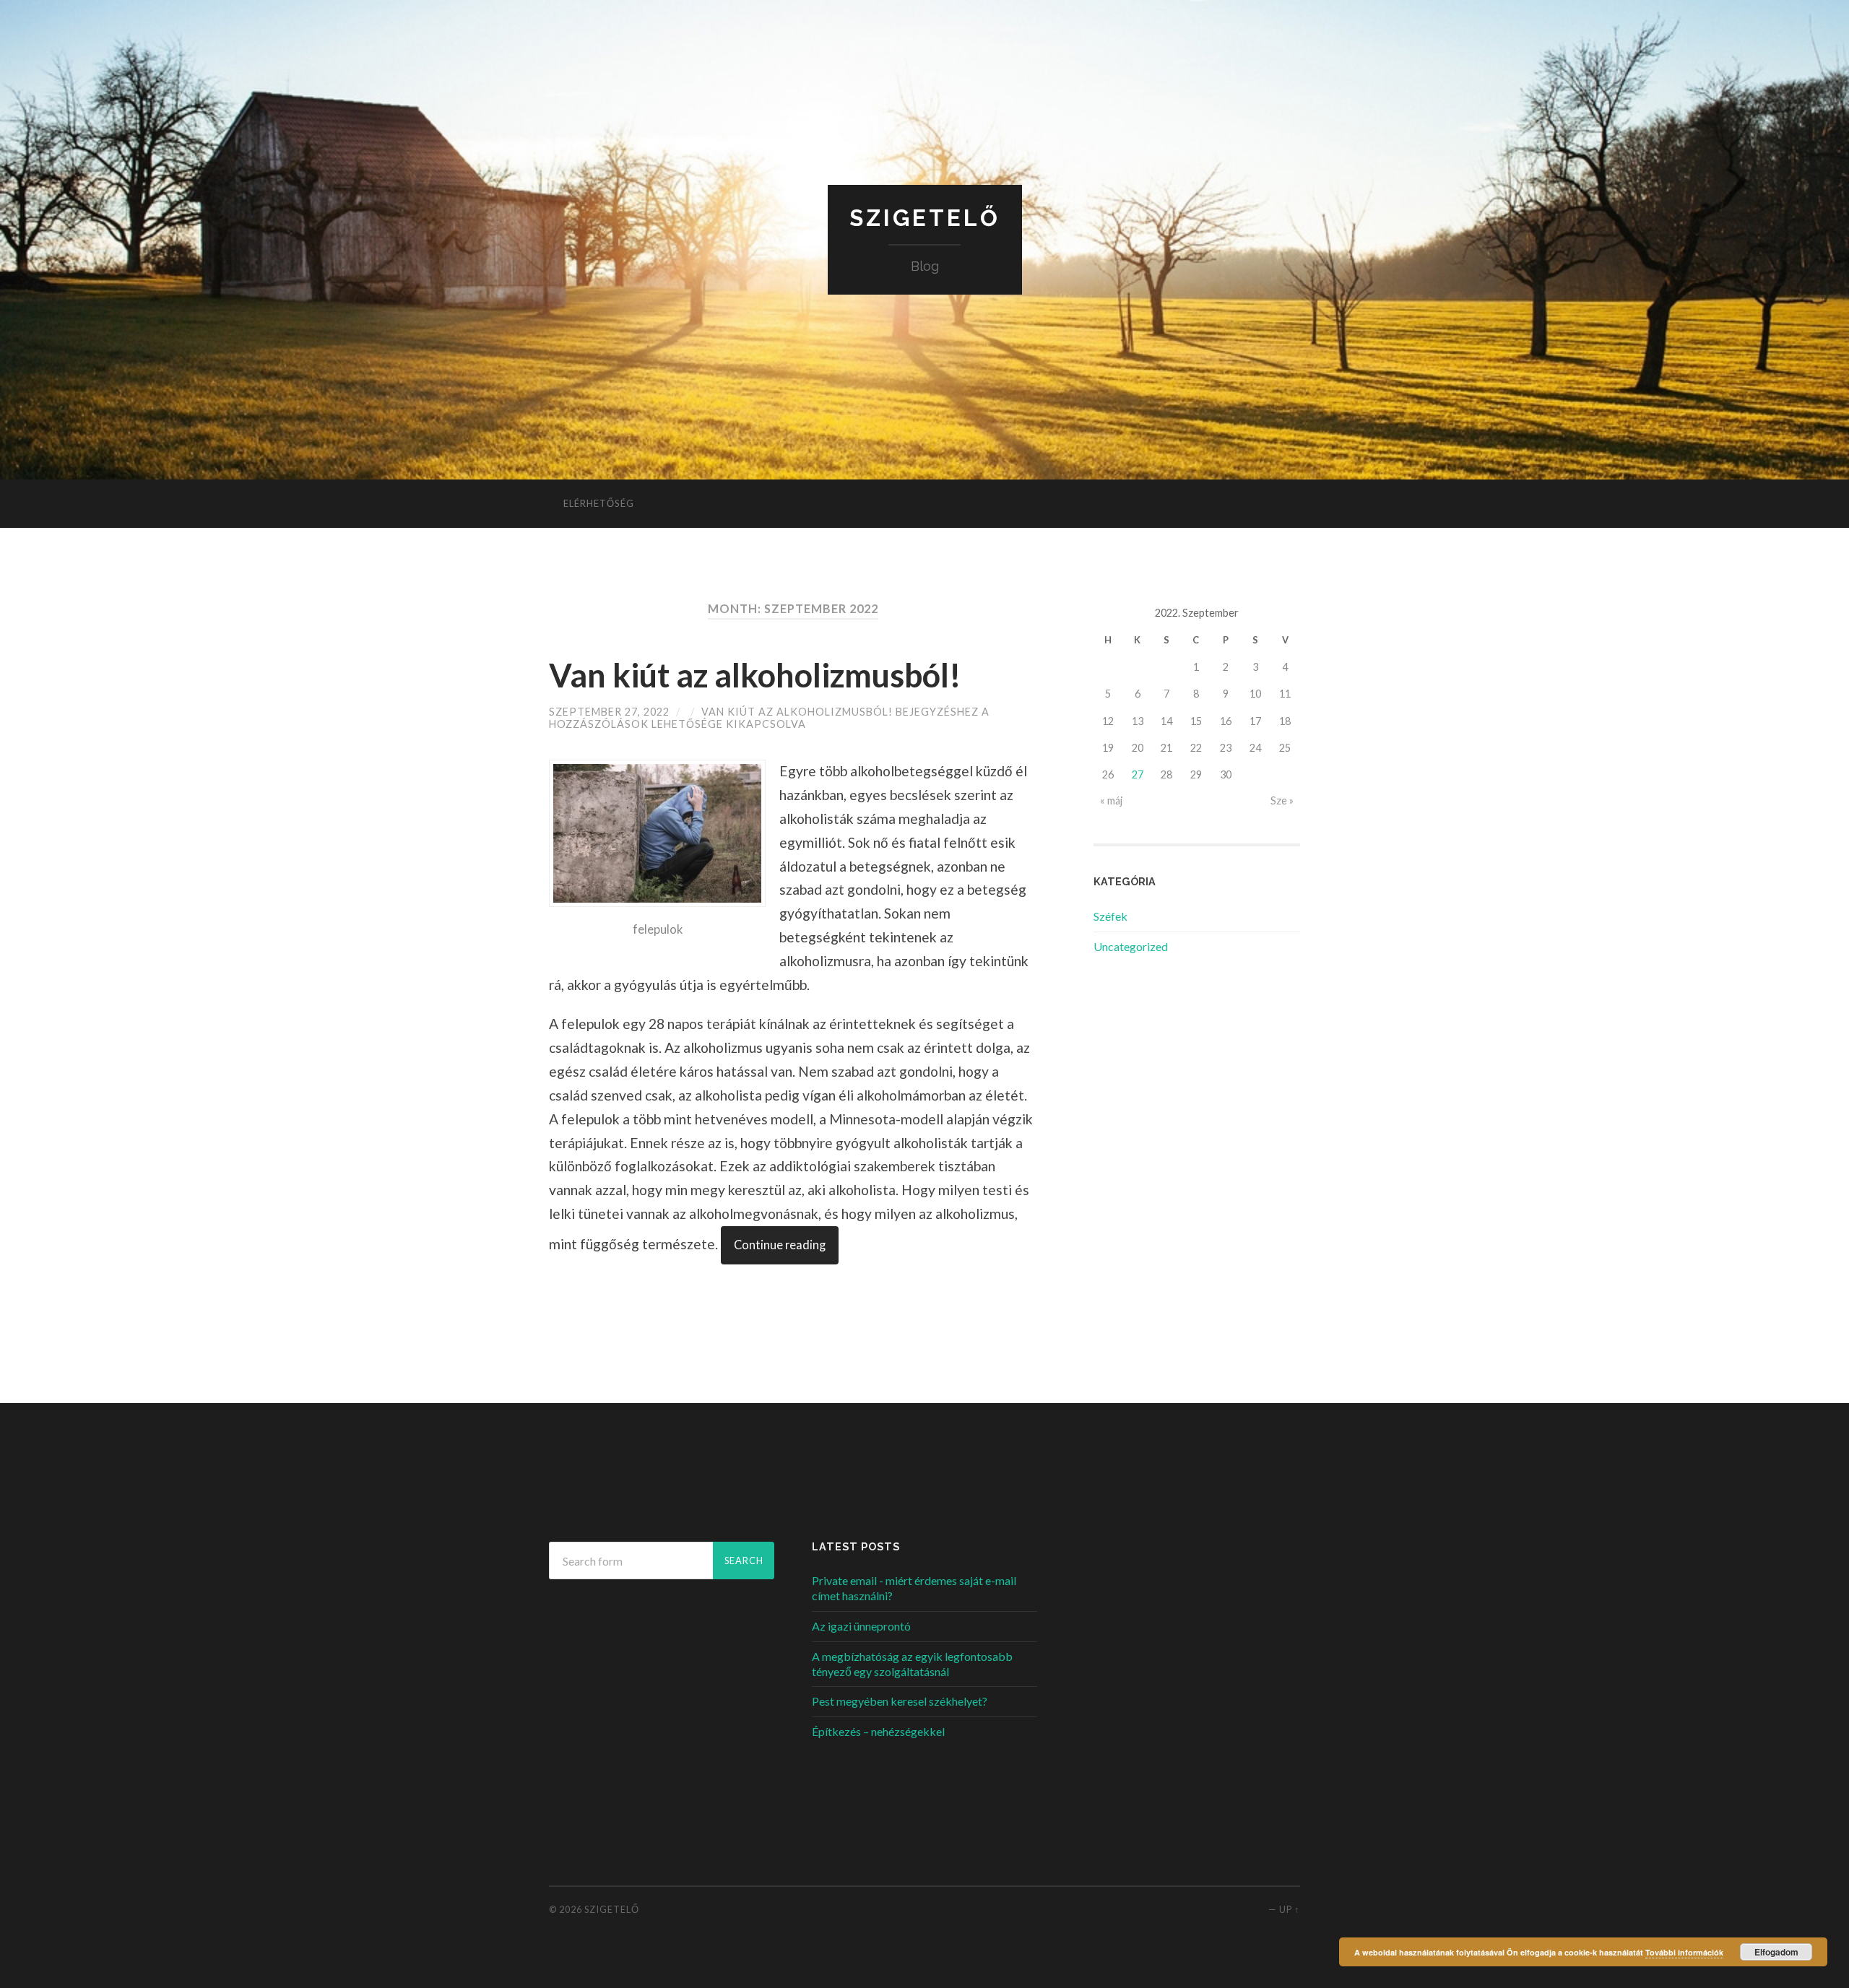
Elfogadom (1776, 1952)
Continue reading (780, 1245)
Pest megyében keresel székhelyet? (900, 1701)
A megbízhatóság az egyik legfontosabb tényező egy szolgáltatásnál (912, 1664)
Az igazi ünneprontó (861, 1626)
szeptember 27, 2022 (609, 712)
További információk (1684, 1952)
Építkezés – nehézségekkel (878, 1731)
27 (1138, 774)
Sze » (1282, 800)
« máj (1111, 800)
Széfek (1110, 916)
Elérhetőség (599, 503)
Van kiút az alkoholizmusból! (755, 675)
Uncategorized (1131, 946)
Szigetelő (925, 218)
